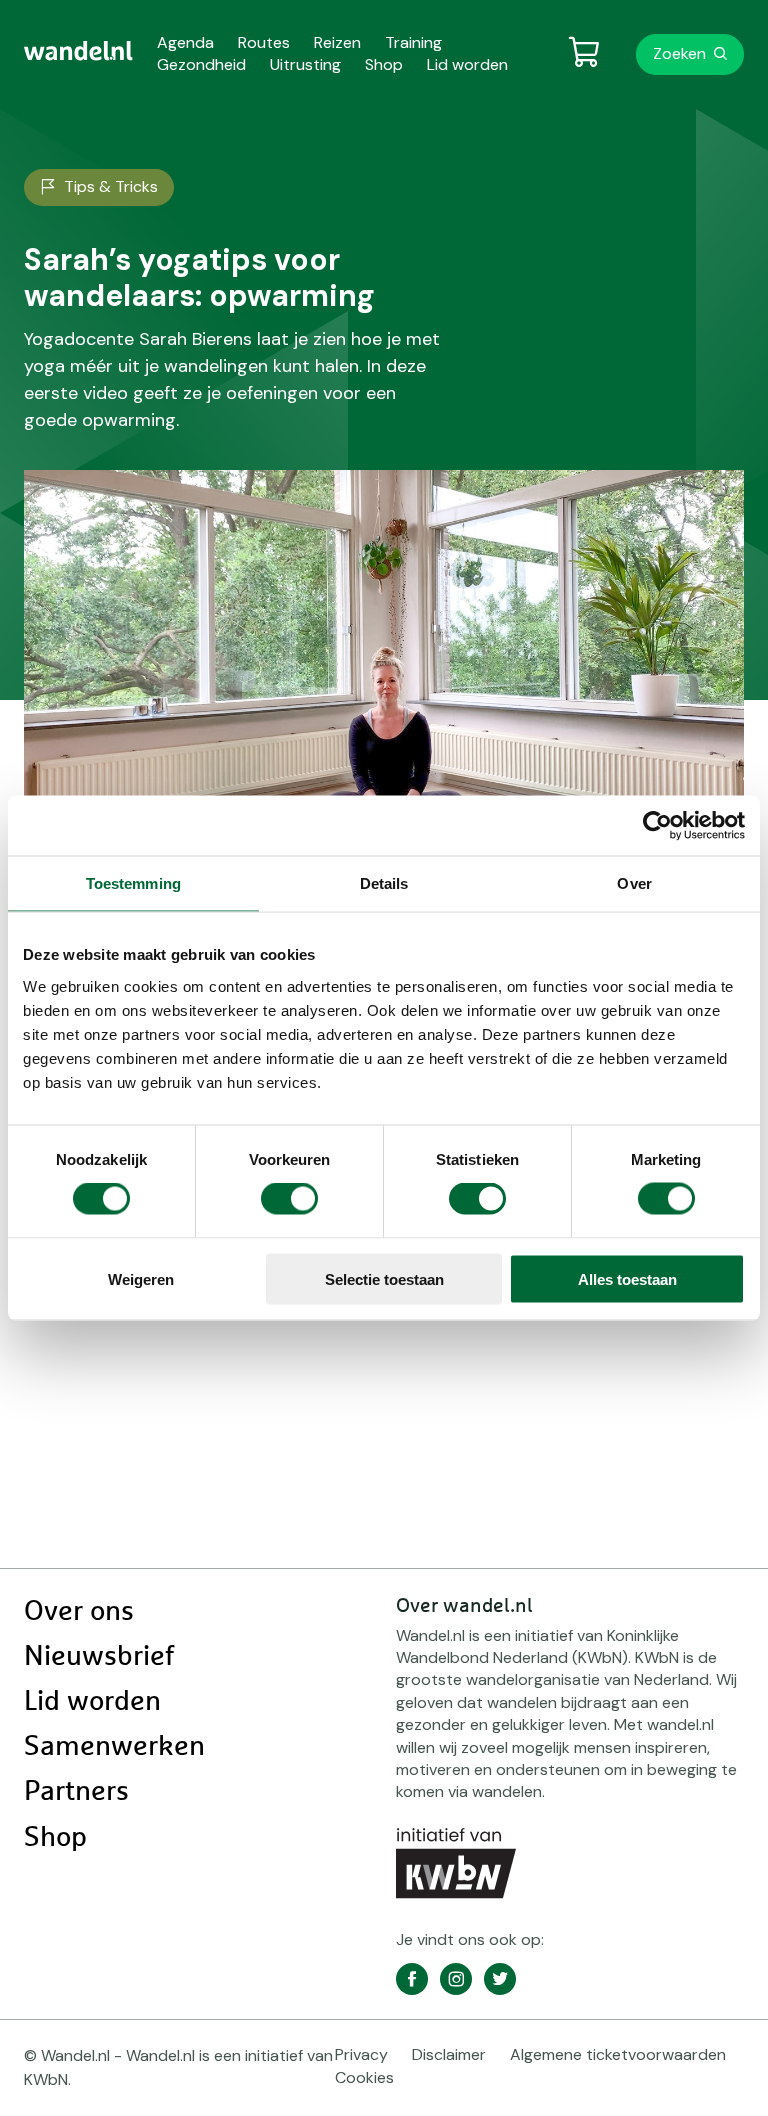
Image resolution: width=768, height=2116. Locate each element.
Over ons (79, 1612)
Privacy (361, 2054)
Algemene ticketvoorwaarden (618, 2054)
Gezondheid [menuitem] (201, 64)
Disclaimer (449, 2054)
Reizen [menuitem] (337, 42)
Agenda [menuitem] (185, 42)
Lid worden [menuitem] (467, 64)
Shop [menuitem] (384, 64)
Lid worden (92, 1702)
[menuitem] (78, 51)
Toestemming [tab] (133, 883)
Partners (76, 1792)
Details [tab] (384, 883)
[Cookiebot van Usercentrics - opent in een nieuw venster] (657, 826)
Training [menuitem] (413, 42)
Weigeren (141, 1278)
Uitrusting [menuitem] (305, 64)
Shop (55, 1838)
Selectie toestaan (384, 1278)
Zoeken (679, 53)
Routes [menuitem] (264, 42)
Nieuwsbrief (99, 1657)
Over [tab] (634, 883)
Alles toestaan (627, 1278)
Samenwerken (114, 1747)
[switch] (289, 1199)
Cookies (364, 2077)
